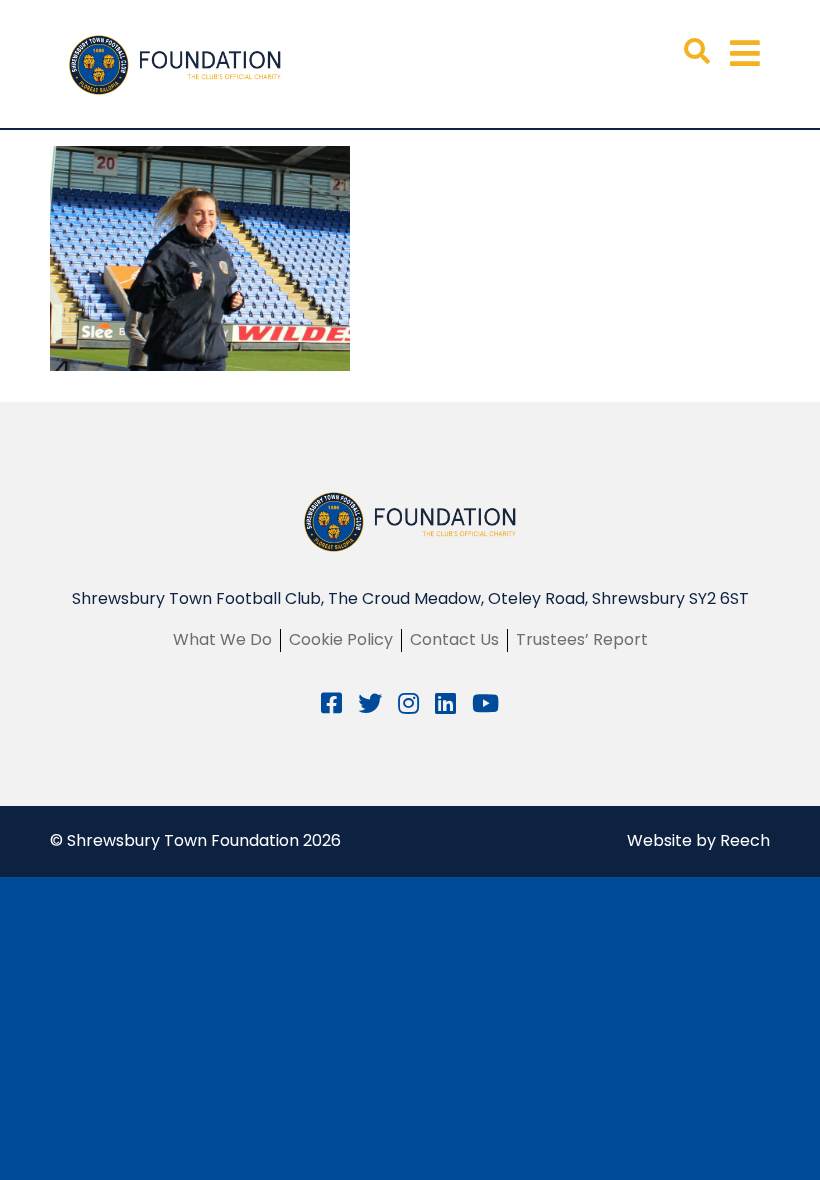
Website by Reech (698, 840)
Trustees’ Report (582, 639)
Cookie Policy (341, 639)
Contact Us (454, 639)
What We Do (222, 639)
